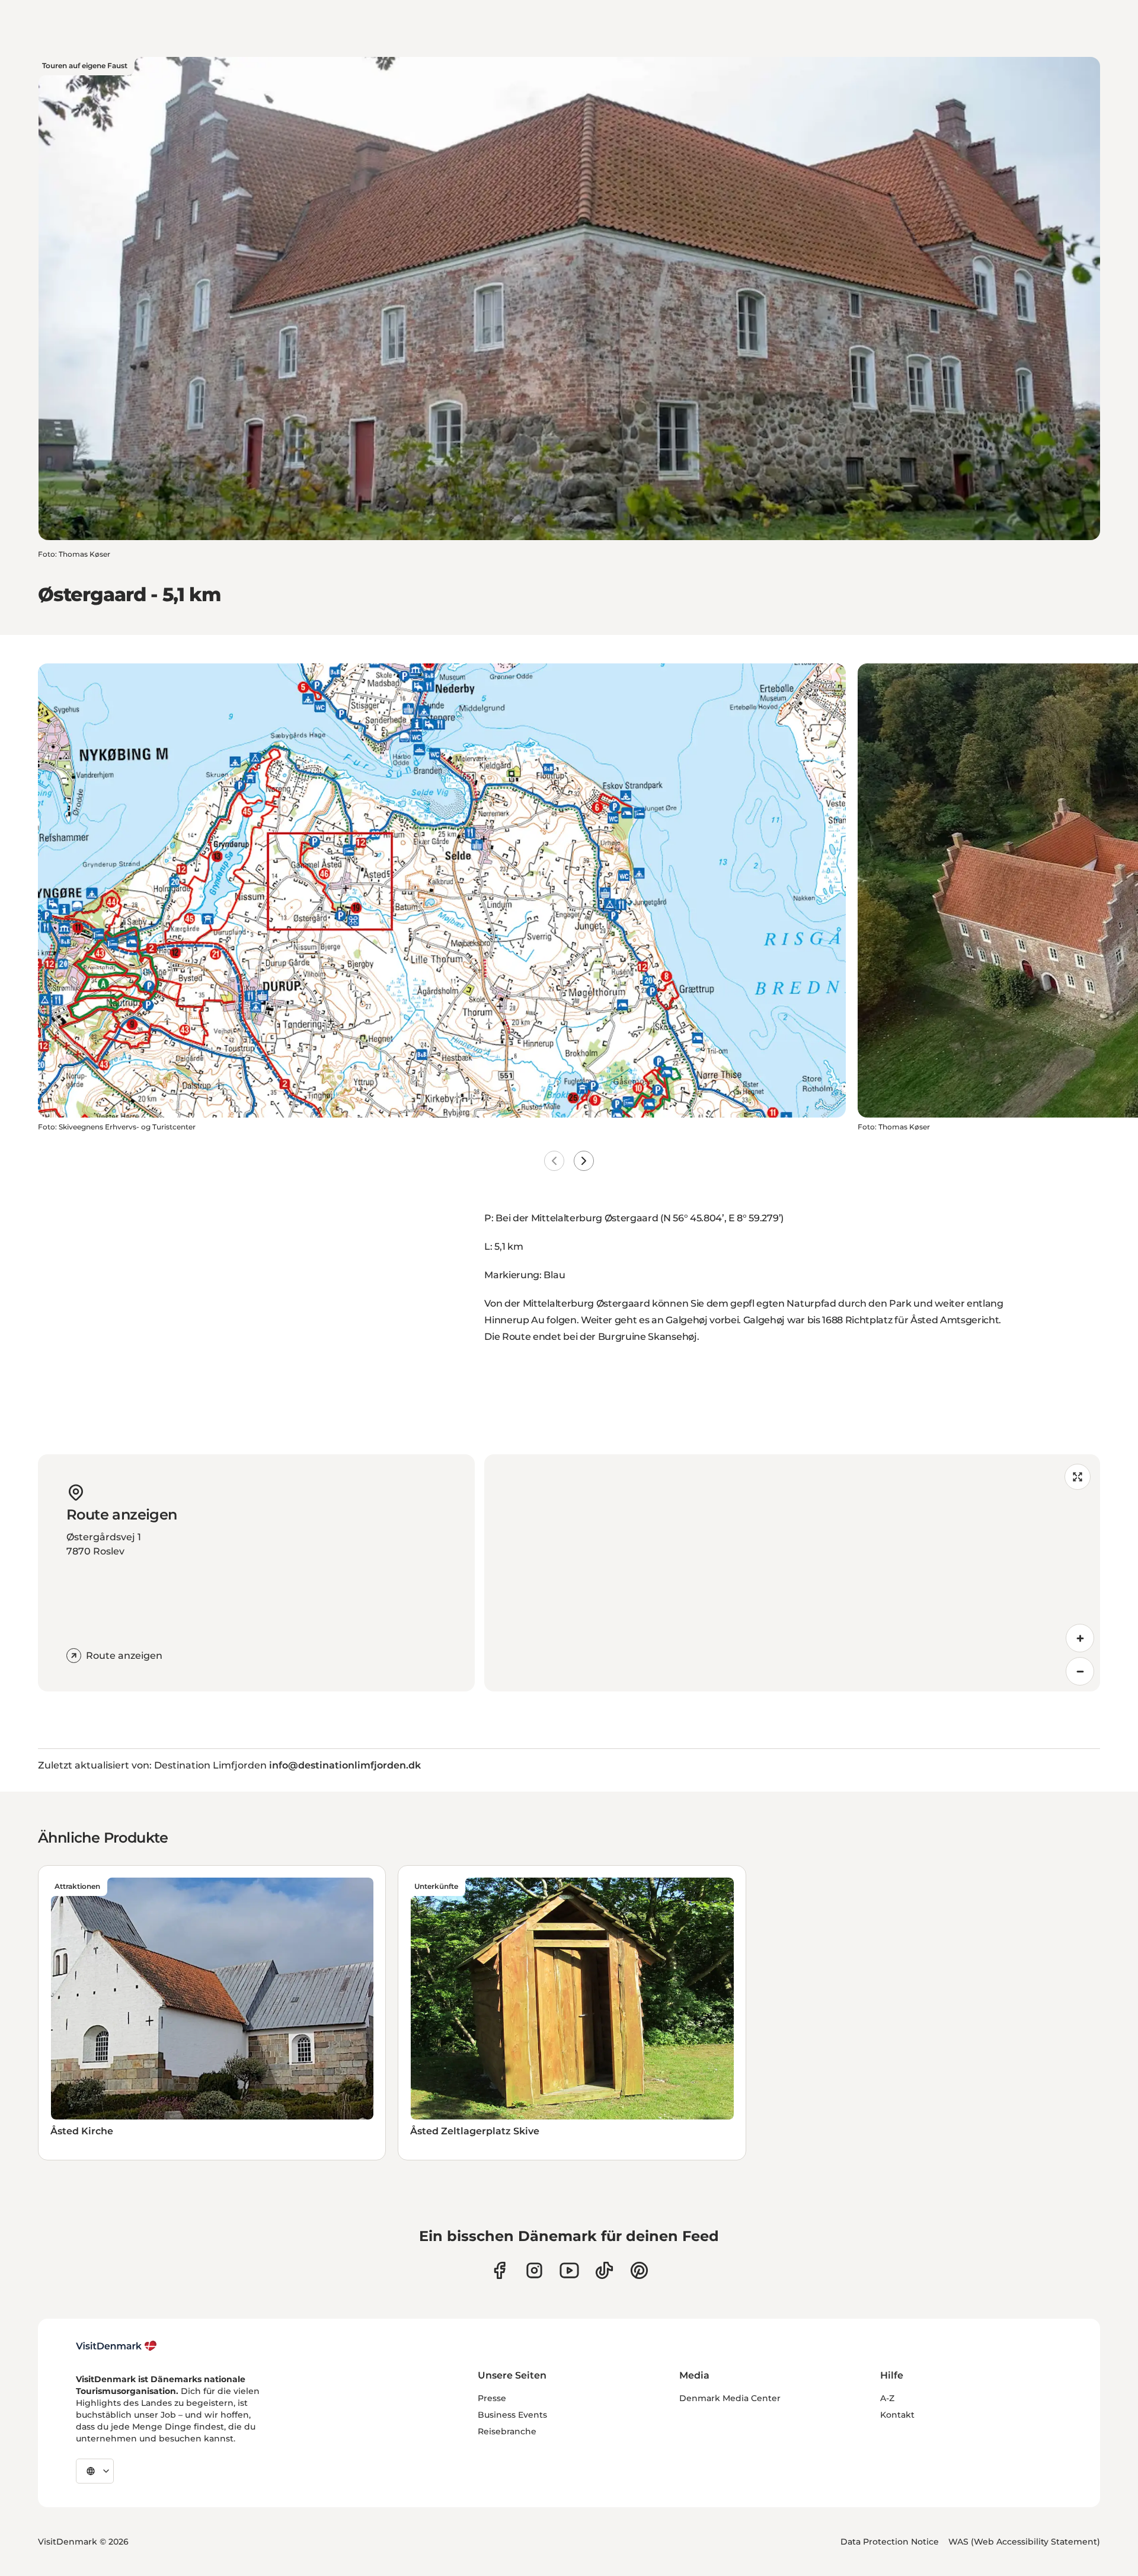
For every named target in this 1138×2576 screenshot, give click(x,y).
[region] (792, 1573)
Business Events (512, 2415)
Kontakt (897, 2415)
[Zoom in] (1080, 1638)
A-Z (887, 2398)
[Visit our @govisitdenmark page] (604, 2270)
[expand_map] (1078, 1477)
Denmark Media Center (730, 2398)
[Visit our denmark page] (499, 2270)
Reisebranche (507, 2431)
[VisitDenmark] (116, 2346)
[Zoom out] (1080, 1671)
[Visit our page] (534, 2270)
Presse (492, 2398)
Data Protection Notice (890, 2542)
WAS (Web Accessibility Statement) (1024, 2542)
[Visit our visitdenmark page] (569, 2270)
